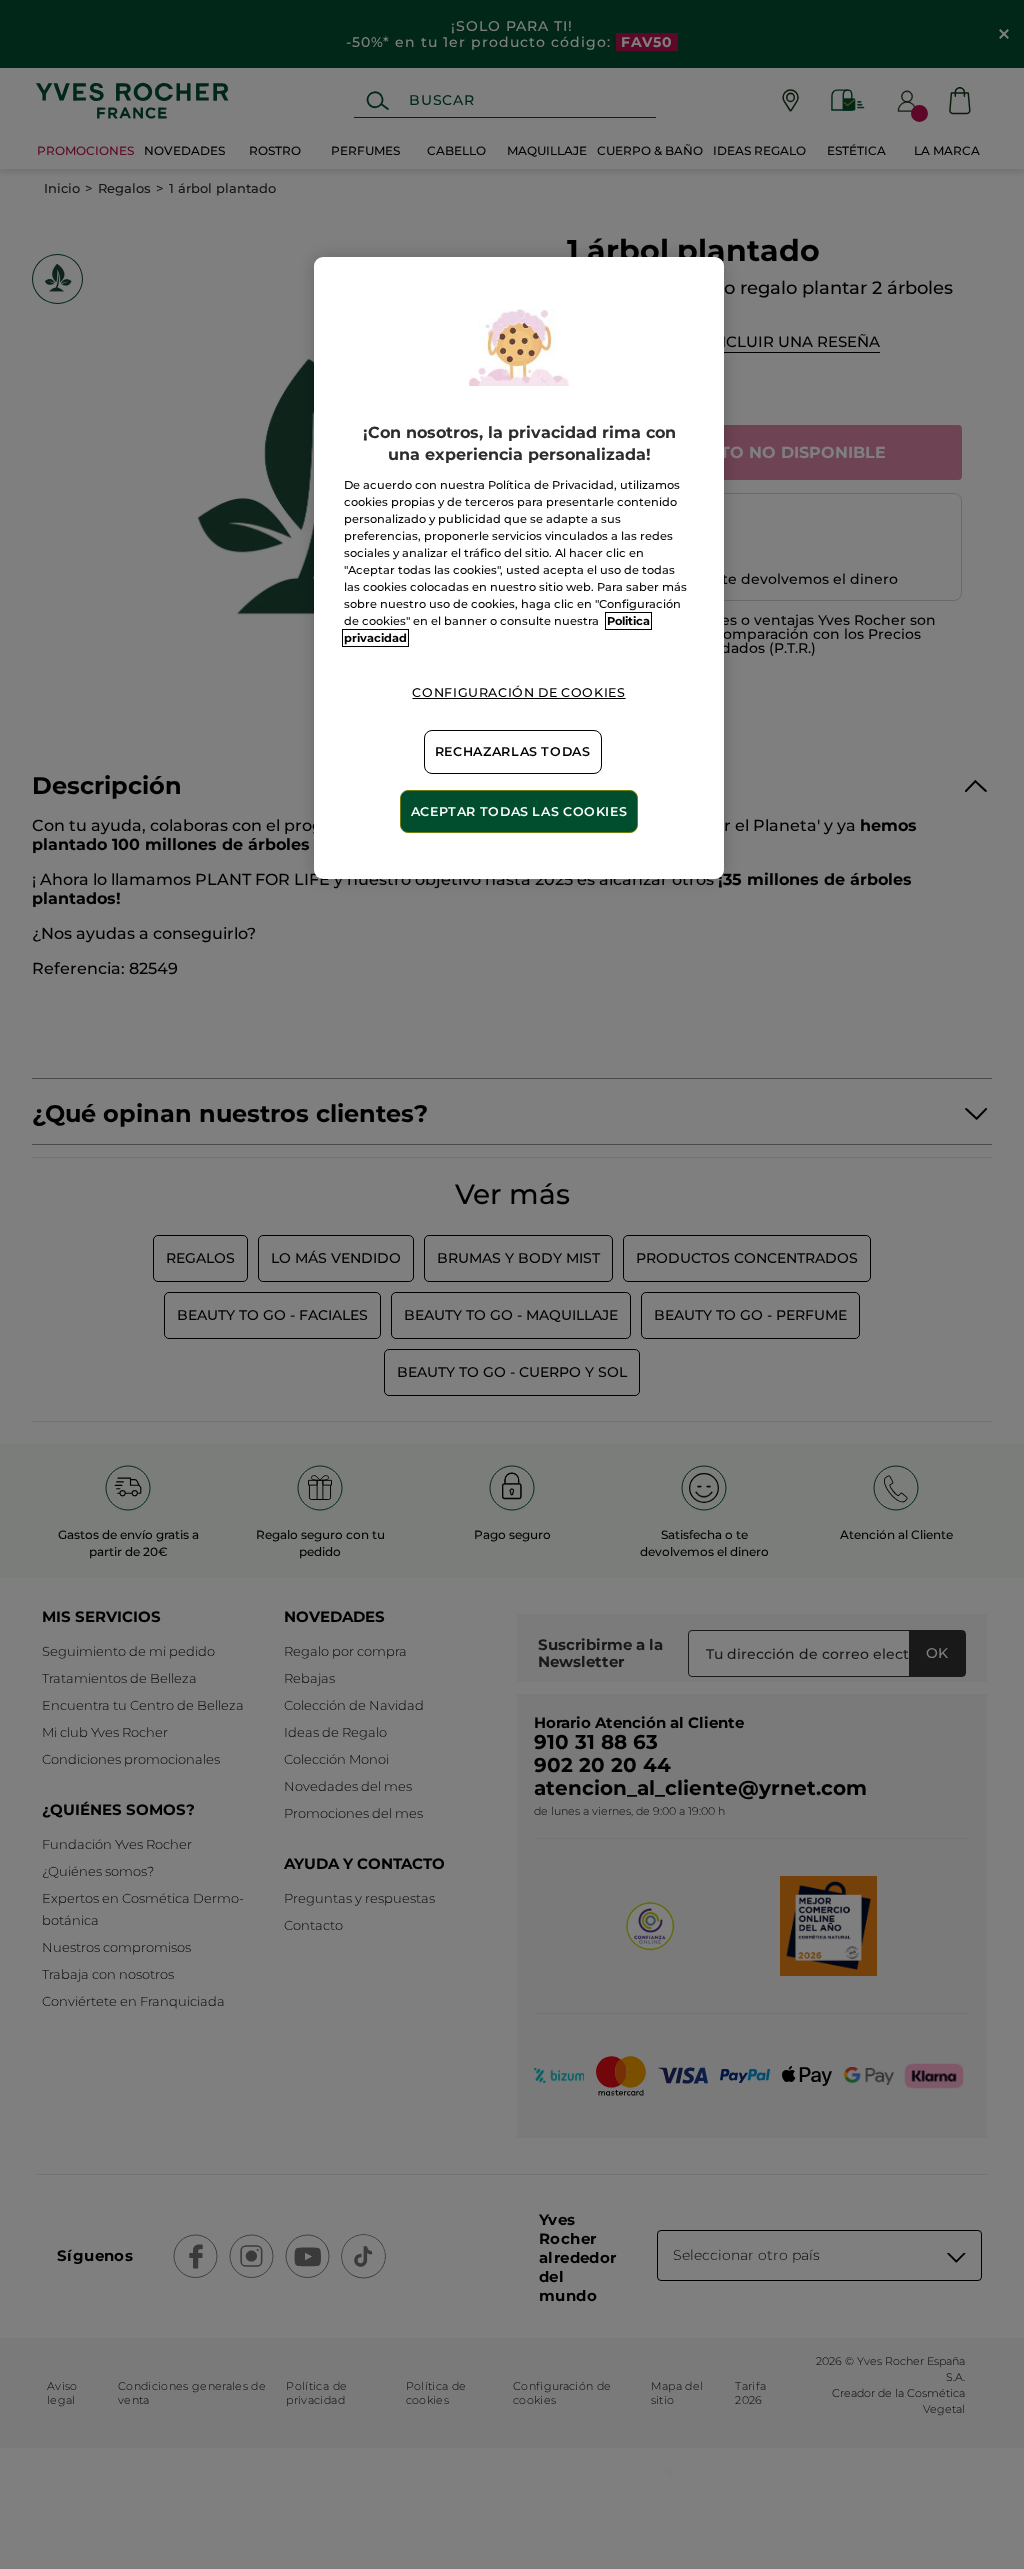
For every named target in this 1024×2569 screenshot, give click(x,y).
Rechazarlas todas (513, 751)
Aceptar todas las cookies (519, 811)
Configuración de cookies (518, 692)
